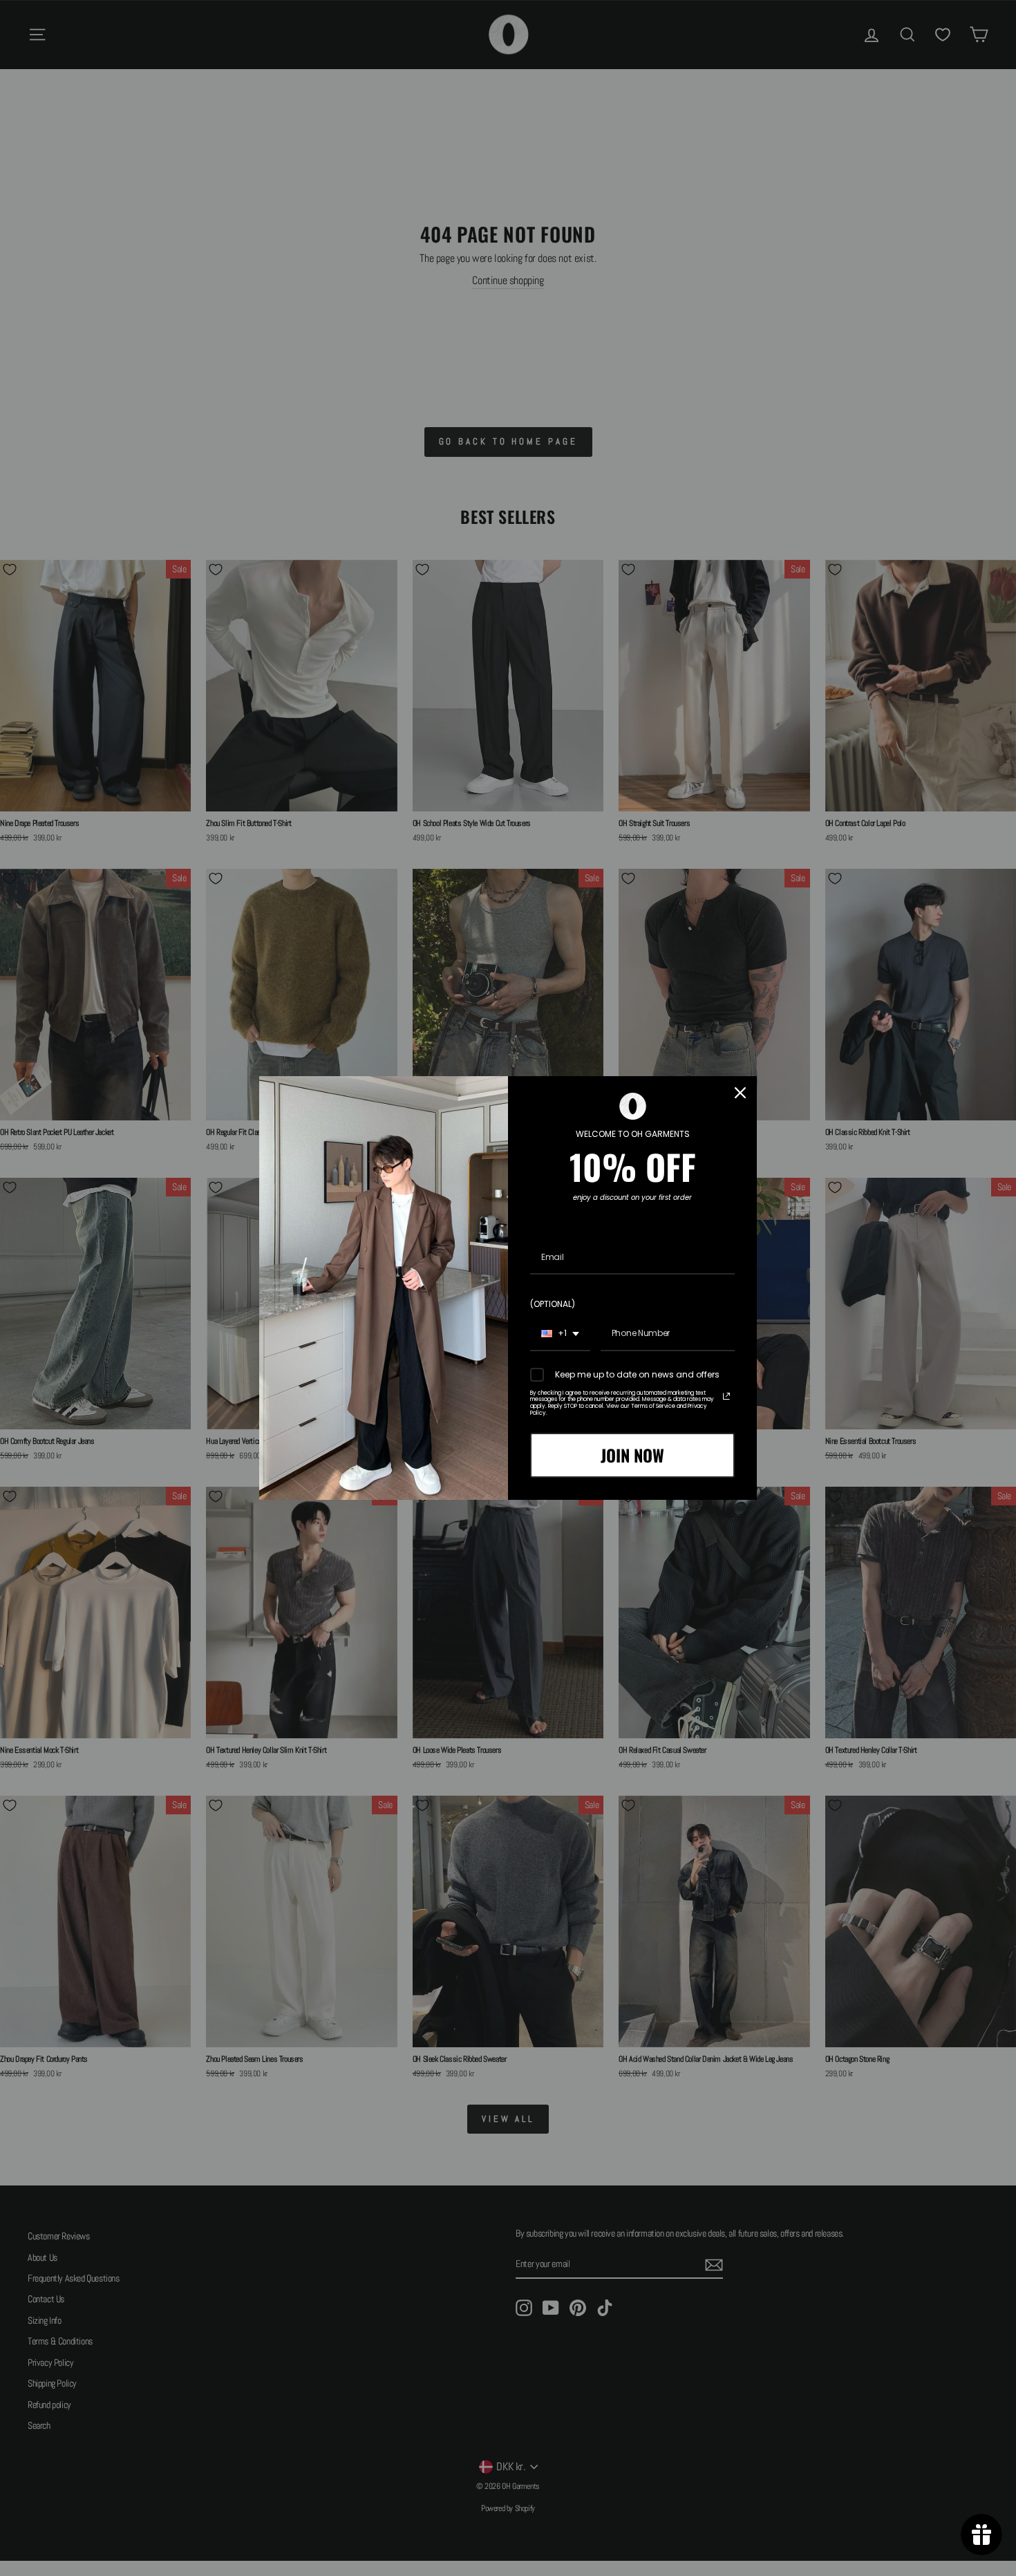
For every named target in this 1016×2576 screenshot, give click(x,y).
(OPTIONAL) (553, 1304)
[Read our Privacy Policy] (726, 1396)
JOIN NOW (632, 1455)
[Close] (740, 1093)
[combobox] (560, 1334)
